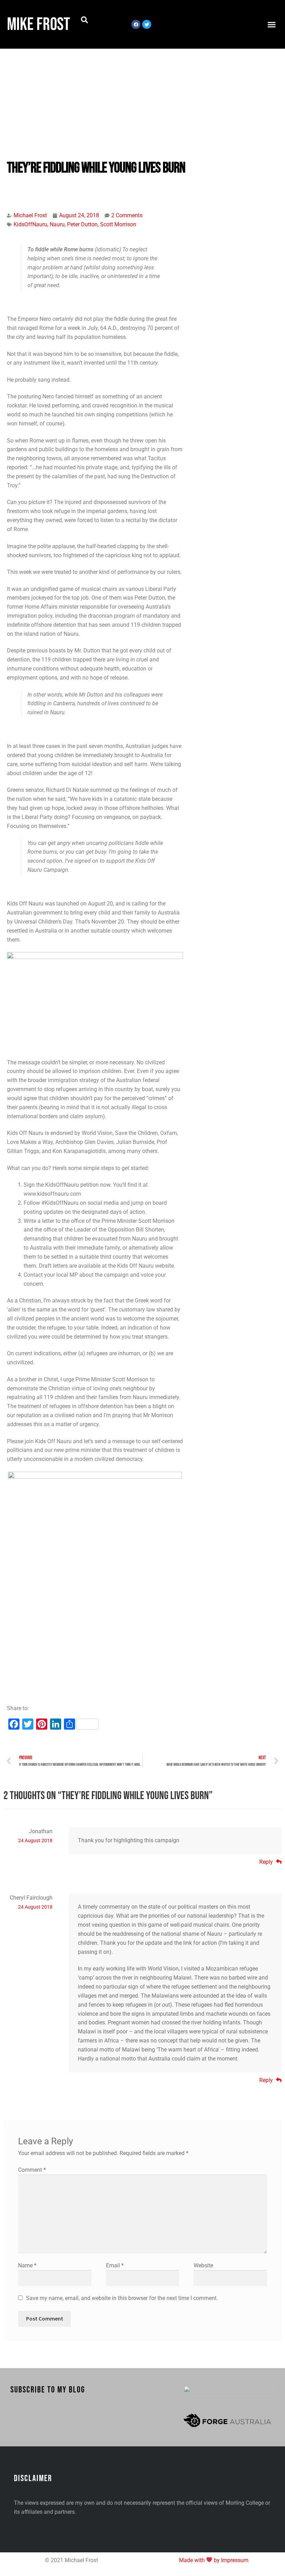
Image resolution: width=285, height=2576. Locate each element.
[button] (84, 20)
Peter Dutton (82, 224)
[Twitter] (147, 24)
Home (11, 186)
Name (27, 2265)
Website (203, 2265)
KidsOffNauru (30, 224)
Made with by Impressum (214, 2560)
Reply (266, 1862)
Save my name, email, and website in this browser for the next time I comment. (122, 2298)
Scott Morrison (118, 224)
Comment (32, 2170)
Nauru (57, 224)
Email (115, 2265)
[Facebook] (136, 24)
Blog (23, 186)
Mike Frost (39, 25)
